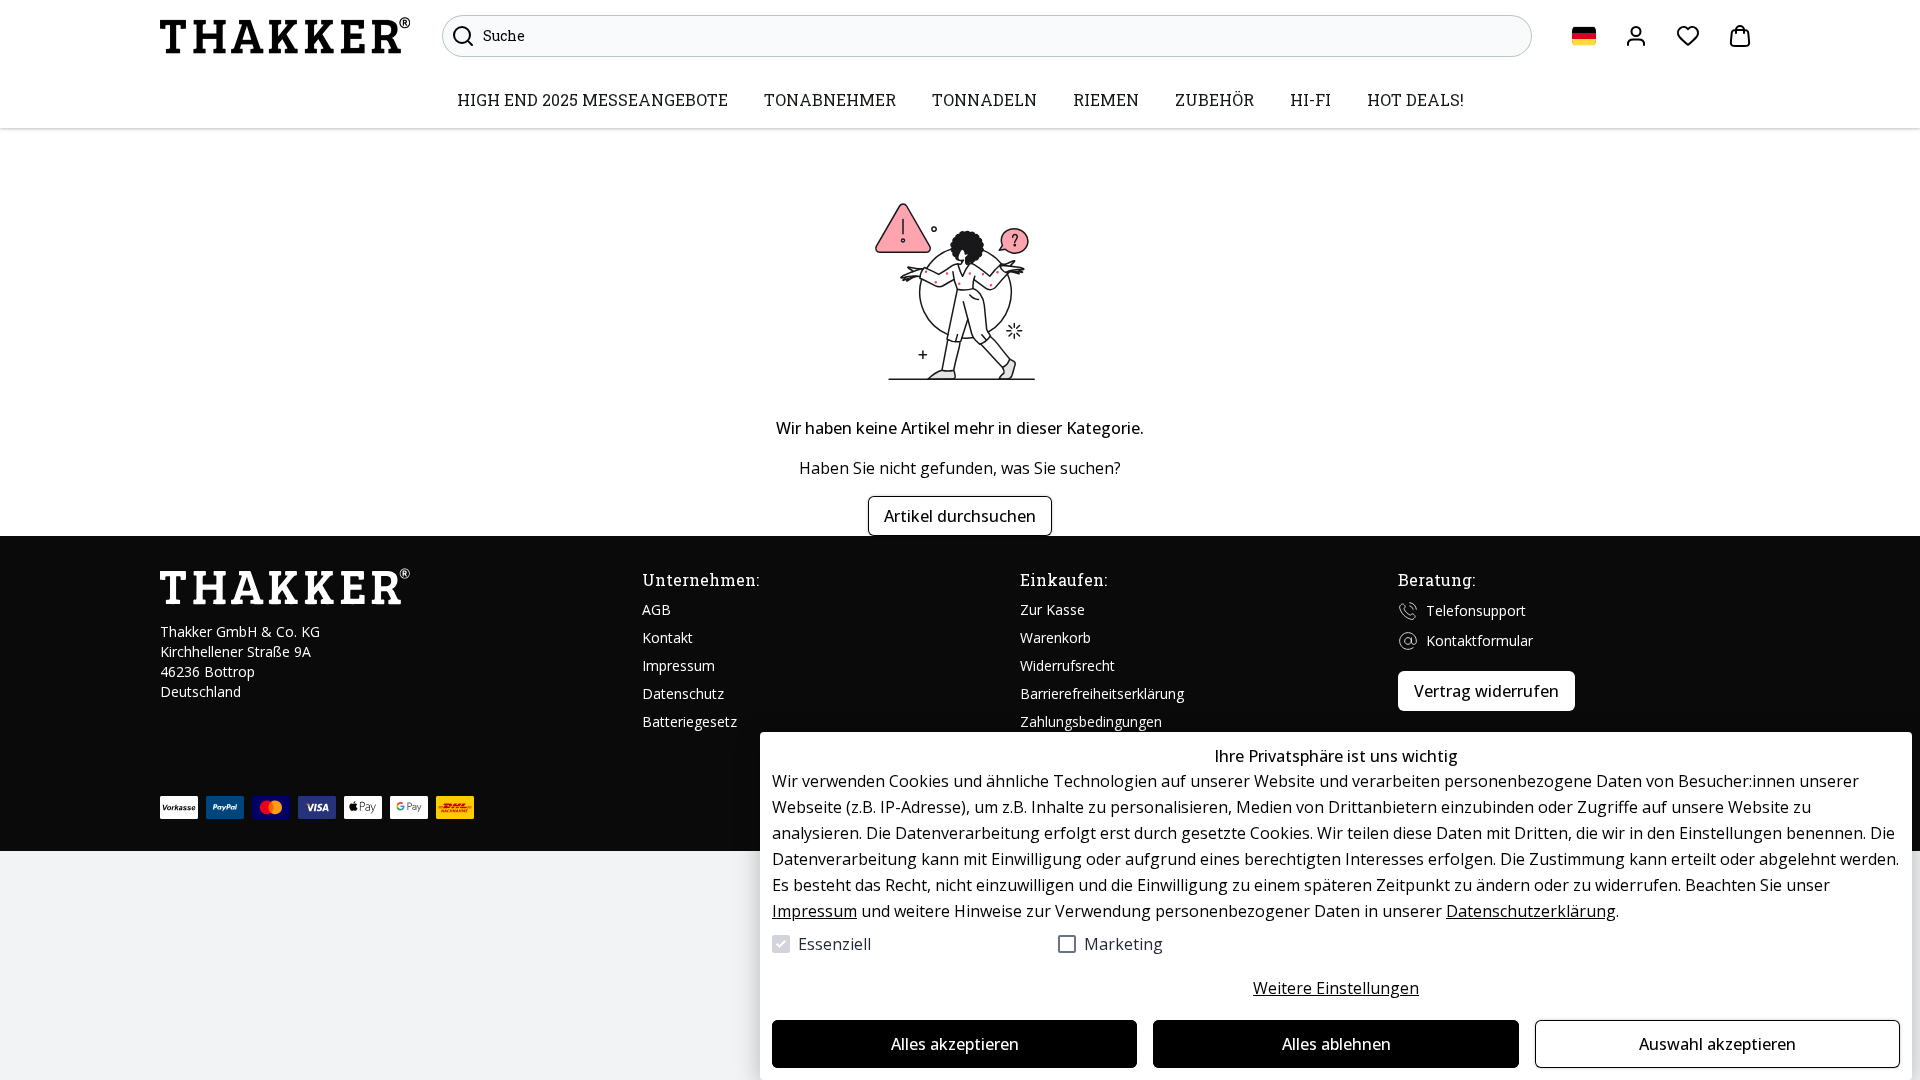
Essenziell (834, 944)
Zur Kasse (1052, 609)
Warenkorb (1055, 637)
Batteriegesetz (689, 721)
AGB (656, 609)
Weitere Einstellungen (1336, 988)
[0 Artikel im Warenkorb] (1740, 36)
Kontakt (667, 637)
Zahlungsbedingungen (1091, 721)
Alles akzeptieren (955, 1044)
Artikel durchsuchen (960, 516)
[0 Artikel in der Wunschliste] (1688, 36)
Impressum (814, 911)
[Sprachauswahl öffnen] (1584, 36)
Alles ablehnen (1336, 1044)
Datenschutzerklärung (1531, 911)
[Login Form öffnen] (1636, 36)
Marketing (1123, 944)
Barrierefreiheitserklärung (1102, 693)
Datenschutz (683, 693)
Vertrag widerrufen (1486, 691)
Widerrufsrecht (1067, 665)
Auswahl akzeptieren (1717, 1044)
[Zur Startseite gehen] (285, 36)
